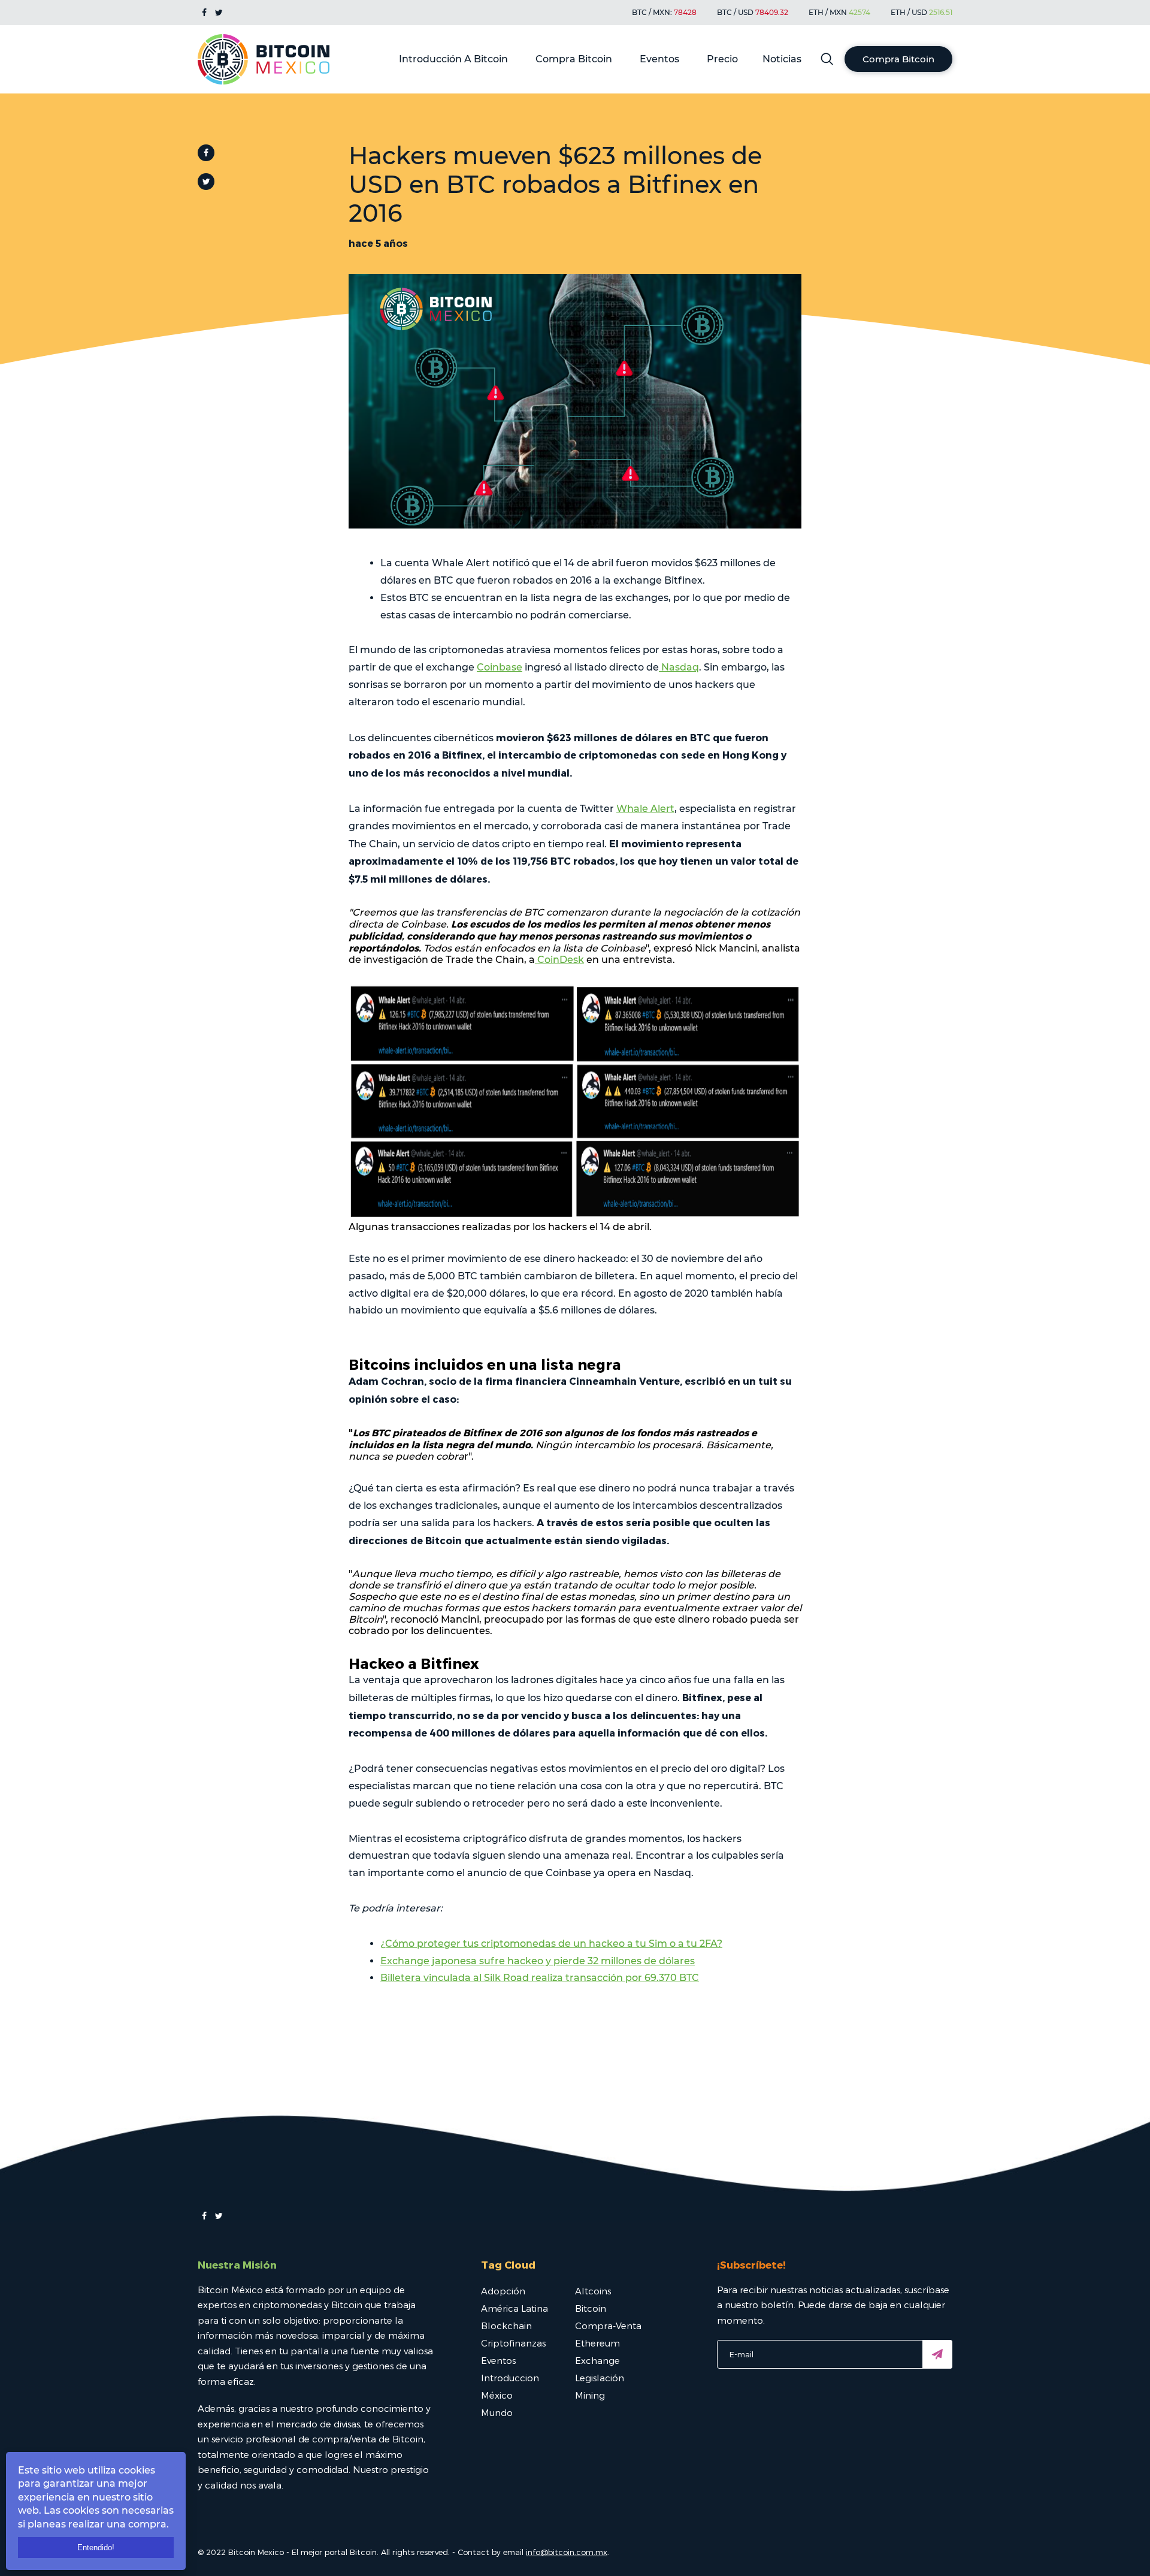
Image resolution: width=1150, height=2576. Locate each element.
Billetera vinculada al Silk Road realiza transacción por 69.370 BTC (540, 1978)
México (497, 2395)
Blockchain (506, 2326)
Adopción (503, 2291)
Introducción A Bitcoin (453, 59)
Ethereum (597, 2343)
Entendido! (96, 2548)
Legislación (600, 2378)
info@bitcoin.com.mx (567, 2552)
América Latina (515, 2308)
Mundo (497, 2412)
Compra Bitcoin (574, 59)
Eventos (659, 59)
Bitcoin (591, 2308)
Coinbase (500, 667)
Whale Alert (645, 809)
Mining (590, 2395)
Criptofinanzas (513, 2343)
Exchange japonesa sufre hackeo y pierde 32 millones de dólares (538, 1961)
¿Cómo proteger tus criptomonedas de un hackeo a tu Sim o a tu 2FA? (551, 1944)
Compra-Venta (608, 2326)
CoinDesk (559, 960)
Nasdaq (679, 667)
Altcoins (593, 2291)
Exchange (597, 2360)
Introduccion (510, 2378)
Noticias (782, 59)
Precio (722, 59)
